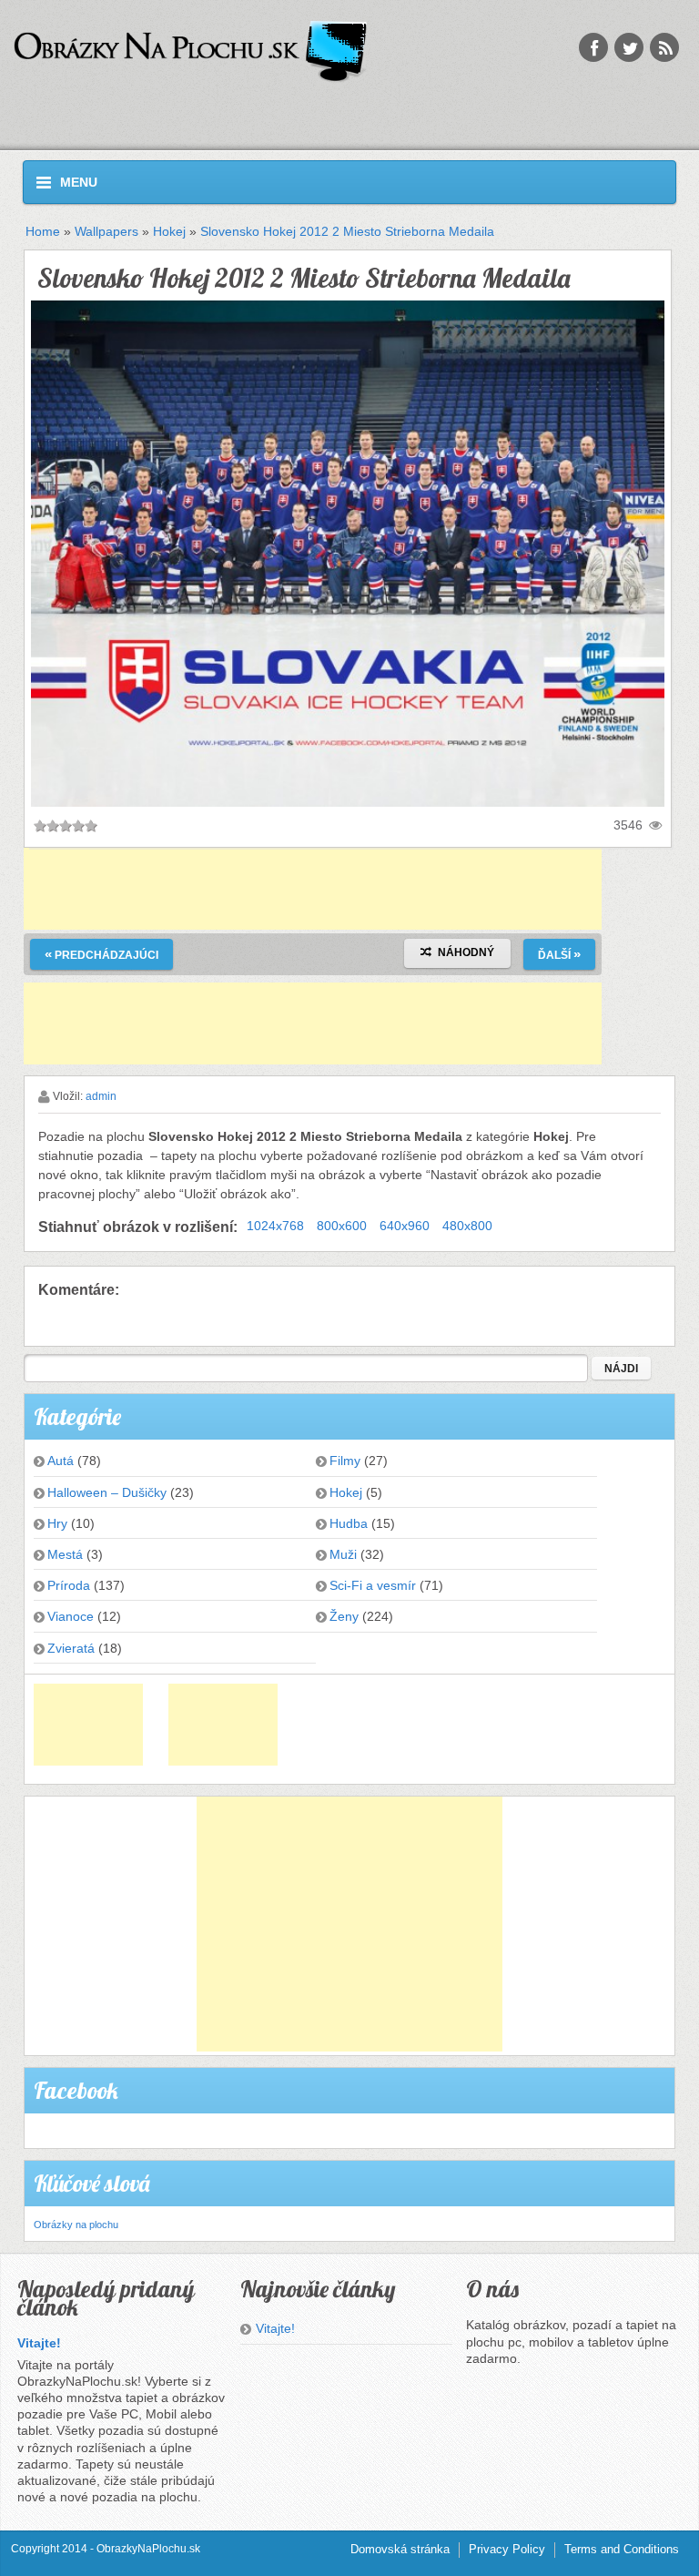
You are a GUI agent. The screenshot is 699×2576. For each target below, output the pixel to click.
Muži (343, 1554)
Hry (57, 1523)
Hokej (169, 231)
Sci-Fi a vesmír (373, 1585)
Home (43, 231)
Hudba (349, 1523)
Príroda (69, 1585)
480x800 (467, 1226)
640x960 (405, 1226)
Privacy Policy (507, 2549)
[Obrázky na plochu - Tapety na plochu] (214, 52)
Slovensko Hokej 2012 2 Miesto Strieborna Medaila (347, 231)
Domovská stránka (400, 2549)
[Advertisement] (313, 889)
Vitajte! (39, 2343)
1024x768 (275, 1226)
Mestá (65, 1554)
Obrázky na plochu (76, 2225)
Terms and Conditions (622, 2549)
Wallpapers (106, 231)
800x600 (342, 1226)
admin (101, 1096)
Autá (61, 1461)
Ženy (344, 1616)
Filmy (345, 1461)
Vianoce (71, 1616)
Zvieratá (71, 1648)
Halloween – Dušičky (107, 1492)
